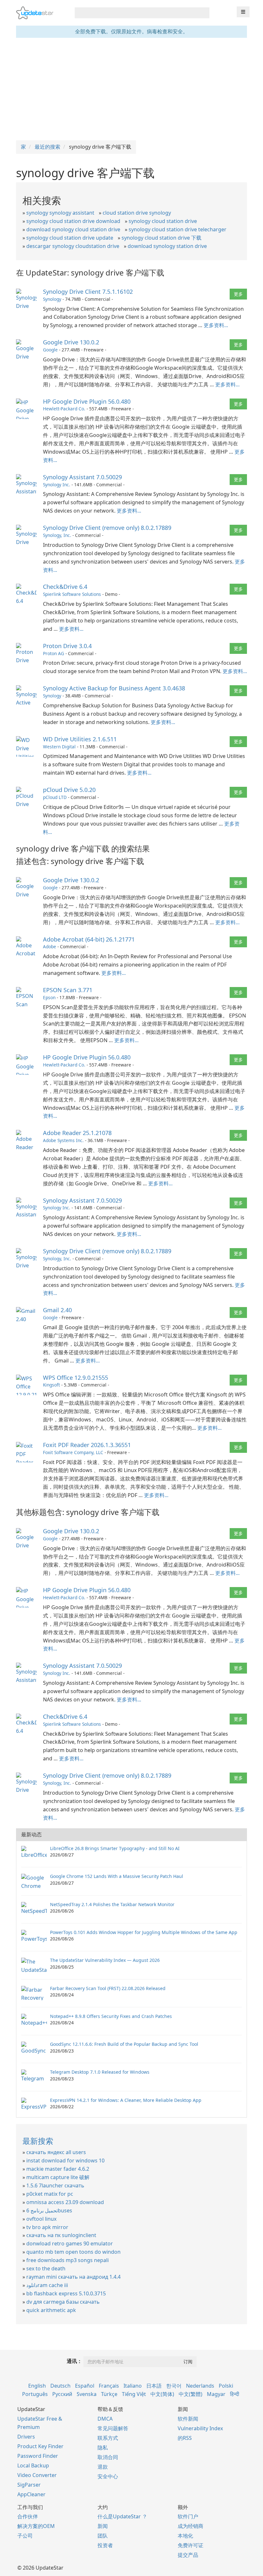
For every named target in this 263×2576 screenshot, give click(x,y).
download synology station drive (167, 246)
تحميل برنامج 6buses (49, 2210)
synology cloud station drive (163, 221)
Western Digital (59, 747)
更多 (238, 294)
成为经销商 (191, 2526)
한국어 (174, 2386)
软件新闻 (188, 2419)
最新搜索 (38, 2141)
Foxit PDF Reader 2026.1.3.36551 (87, 1445)
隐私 (103, 2448)
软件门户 (188, 2516)
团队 (103, 2536)
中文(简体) (162, 2394)
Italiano (133, 2386)
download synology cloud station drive (73, 229)
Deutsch (60, 2386)
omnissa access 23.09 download (65, 2202)
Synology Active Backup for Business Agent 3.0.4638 (114, 688)
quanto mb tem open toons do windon (73, 2252)
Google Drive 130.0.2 (71, 342)
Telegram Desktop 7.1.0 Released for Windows (100, 2072)
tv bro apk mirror (47, 2227)
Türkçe (109, 2394)
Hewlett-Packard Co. (64, 409)
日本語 (154, 2386)
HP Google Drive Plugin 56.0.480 (87, 401)
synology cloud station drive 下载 (161, 238)
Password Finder (38, 2456)
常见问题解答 (113, 2428)
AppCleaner (31, 2494)
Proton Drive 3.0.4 (67, 646)
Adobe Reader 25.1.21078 (77, 1133)
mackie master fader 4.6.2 (58, 2169)
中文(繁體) (191, 2394)
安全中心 (108, 2476)
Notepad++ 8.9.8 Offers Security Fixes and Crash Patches (111, 2016)
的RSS (185, 2438)
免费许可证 (191, 2545)
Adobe (50, 946)
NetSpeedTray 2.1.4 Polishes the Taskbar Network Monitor (112, 1904)
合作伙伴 (28, 2516)
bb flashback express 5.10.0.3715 (66, 2293)
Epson (49, 997)
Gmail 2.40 (57, 1310)
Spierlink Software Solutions (72, 594)
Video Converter (37, 2475)
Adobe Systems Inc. (63, 1140)
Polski (226, 2386)
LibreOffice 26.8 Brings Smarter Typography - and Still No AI (115, 1848)
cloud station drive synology (137, 213)
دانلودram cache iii (47, 2285)
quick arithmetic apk (51, 2310)
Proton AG (54, 653)
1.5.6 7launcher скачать (55, 2185)
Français (109, 2386)
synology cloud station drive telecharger (178, 229)
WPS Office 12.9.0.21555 (76, 1378)
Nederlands (200, 2386)
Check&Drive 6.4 (65, 587)
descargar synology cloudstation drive (73, 246)
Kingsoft (51, 1385)
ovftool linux (41, 2219)
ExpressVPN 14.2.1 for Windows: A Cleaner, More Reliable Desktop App (126, 2100)
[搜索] (204, 13)
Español (85, 2386)
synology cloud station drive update (70, 238)
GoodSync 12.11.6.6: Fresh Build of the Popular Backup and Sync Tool (124, 2044)
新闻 (103, 2526)
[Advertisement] (131, 89)
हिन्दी (235, 2394)
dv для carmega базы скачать (63, 2302)
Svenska (87, 2394)
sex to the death (46, 2268)
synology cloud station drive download (73, 221)
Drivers (26, 2437)
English (37, 2386)
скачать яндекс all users (56, 2152)
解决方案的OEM (36, 2526)
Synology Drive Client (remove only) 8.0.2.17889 (107, 528)
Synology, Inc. (57, 535)
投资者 (105, 2545)
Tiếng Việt (134, 2394)
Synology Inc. (57, 485)
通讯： (74, 2361)
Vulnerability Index (200, 2428)
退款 (103, 2467)
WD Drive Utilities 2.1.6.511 (80, 739)
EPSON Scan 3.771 (68, 990)
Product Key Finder (40, 2446)
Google (50, 350)
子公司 (25, 2536)
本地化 (185, 2536)
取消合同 (108, 2457)
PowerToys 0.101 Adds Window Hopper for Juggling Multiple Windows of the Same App (144, 1932)
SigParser (29, 2485)
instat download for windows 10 (65, 2160)
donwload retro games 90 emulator (70, 2243)
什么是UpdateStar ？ (122, 2516)
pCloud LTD (55, 797)
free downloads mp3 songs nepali (68, 2260)
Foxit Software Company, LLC (73, 1452)
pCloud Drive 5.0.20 (69, 790)
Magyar (216, 2394)
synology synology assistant (60, 213)
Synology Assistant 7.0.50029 (82, 477)
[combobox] (136, 13)
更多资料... (216, 325)
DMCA (105, 2419)
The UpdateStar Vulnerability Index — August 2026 (105, 1960)
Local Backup (33, 2465)
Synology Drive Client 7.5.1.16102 (88, 292)
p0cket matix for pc (50, 2194)
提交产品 (188, 2555)
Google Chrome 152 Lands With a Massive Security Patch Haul (117, 1876)
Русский (62, 2394)
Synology (52, 299)
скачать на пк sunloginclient (61, 2235)
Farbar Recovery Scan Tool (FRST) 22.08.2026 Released (108, 1988)
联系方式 (108, 2438)
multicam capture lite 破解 (58, 2177)
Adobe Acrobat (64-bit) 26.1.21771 (89, 939)
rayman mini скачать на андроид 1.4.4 (73, 2277)
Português (35, 2394)
